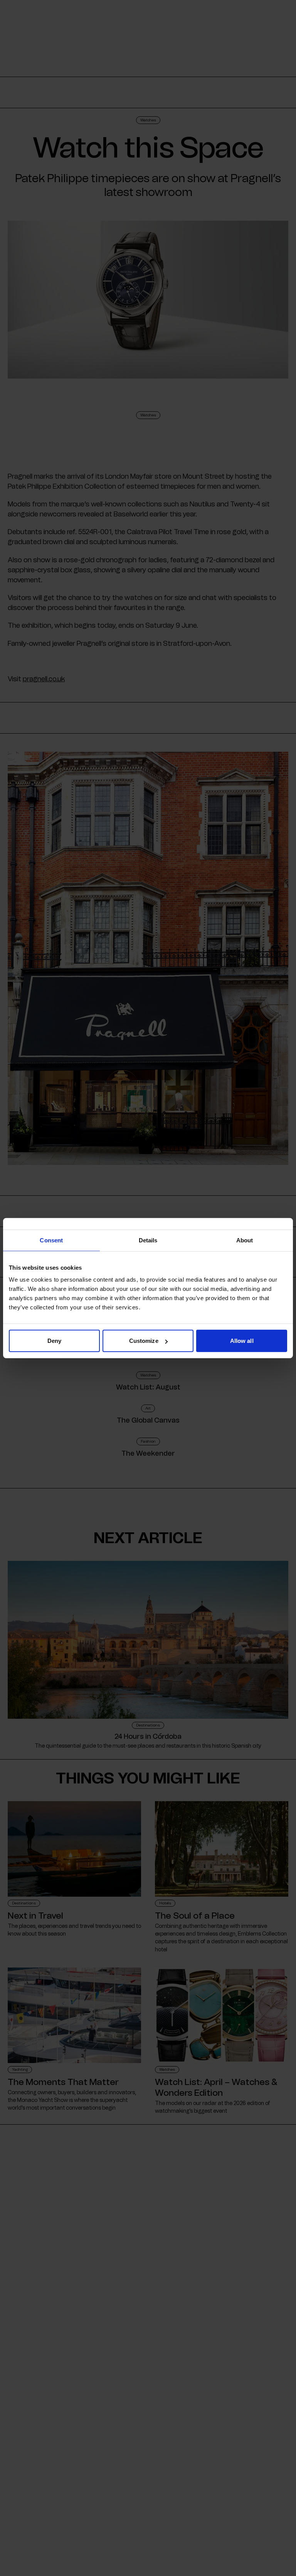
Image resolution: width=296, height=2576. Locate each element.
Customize (144, 1341)
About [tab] (245, 1240)
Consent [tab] (51, 1240)
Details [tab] (148, 1240)
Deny (54, 1341)
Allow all (242, 1341)
